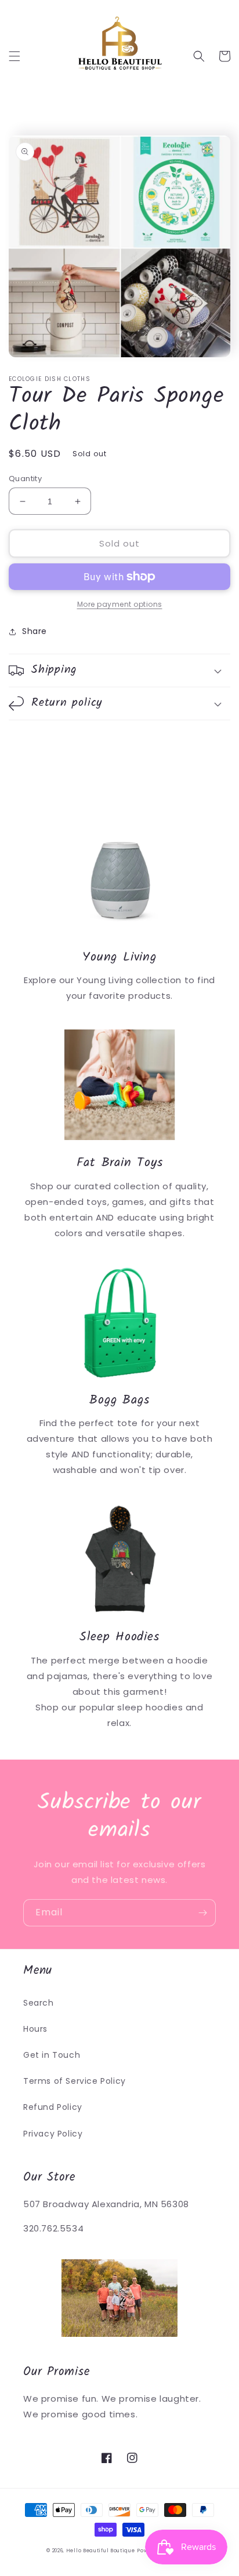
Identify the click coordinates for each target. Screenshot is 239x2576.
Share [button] (35, 631)
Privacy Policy (53, 2134)
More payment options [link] (120, 604)
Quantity (25, 479)
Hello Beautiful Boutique (101, 2551)
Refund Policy (53, 2107)
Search (39, 2003)
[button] (15, 56)
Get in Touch (52, 2055)
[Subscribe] (202, 1913)
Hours (35, 2029)
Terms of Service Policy (75, 2081)
